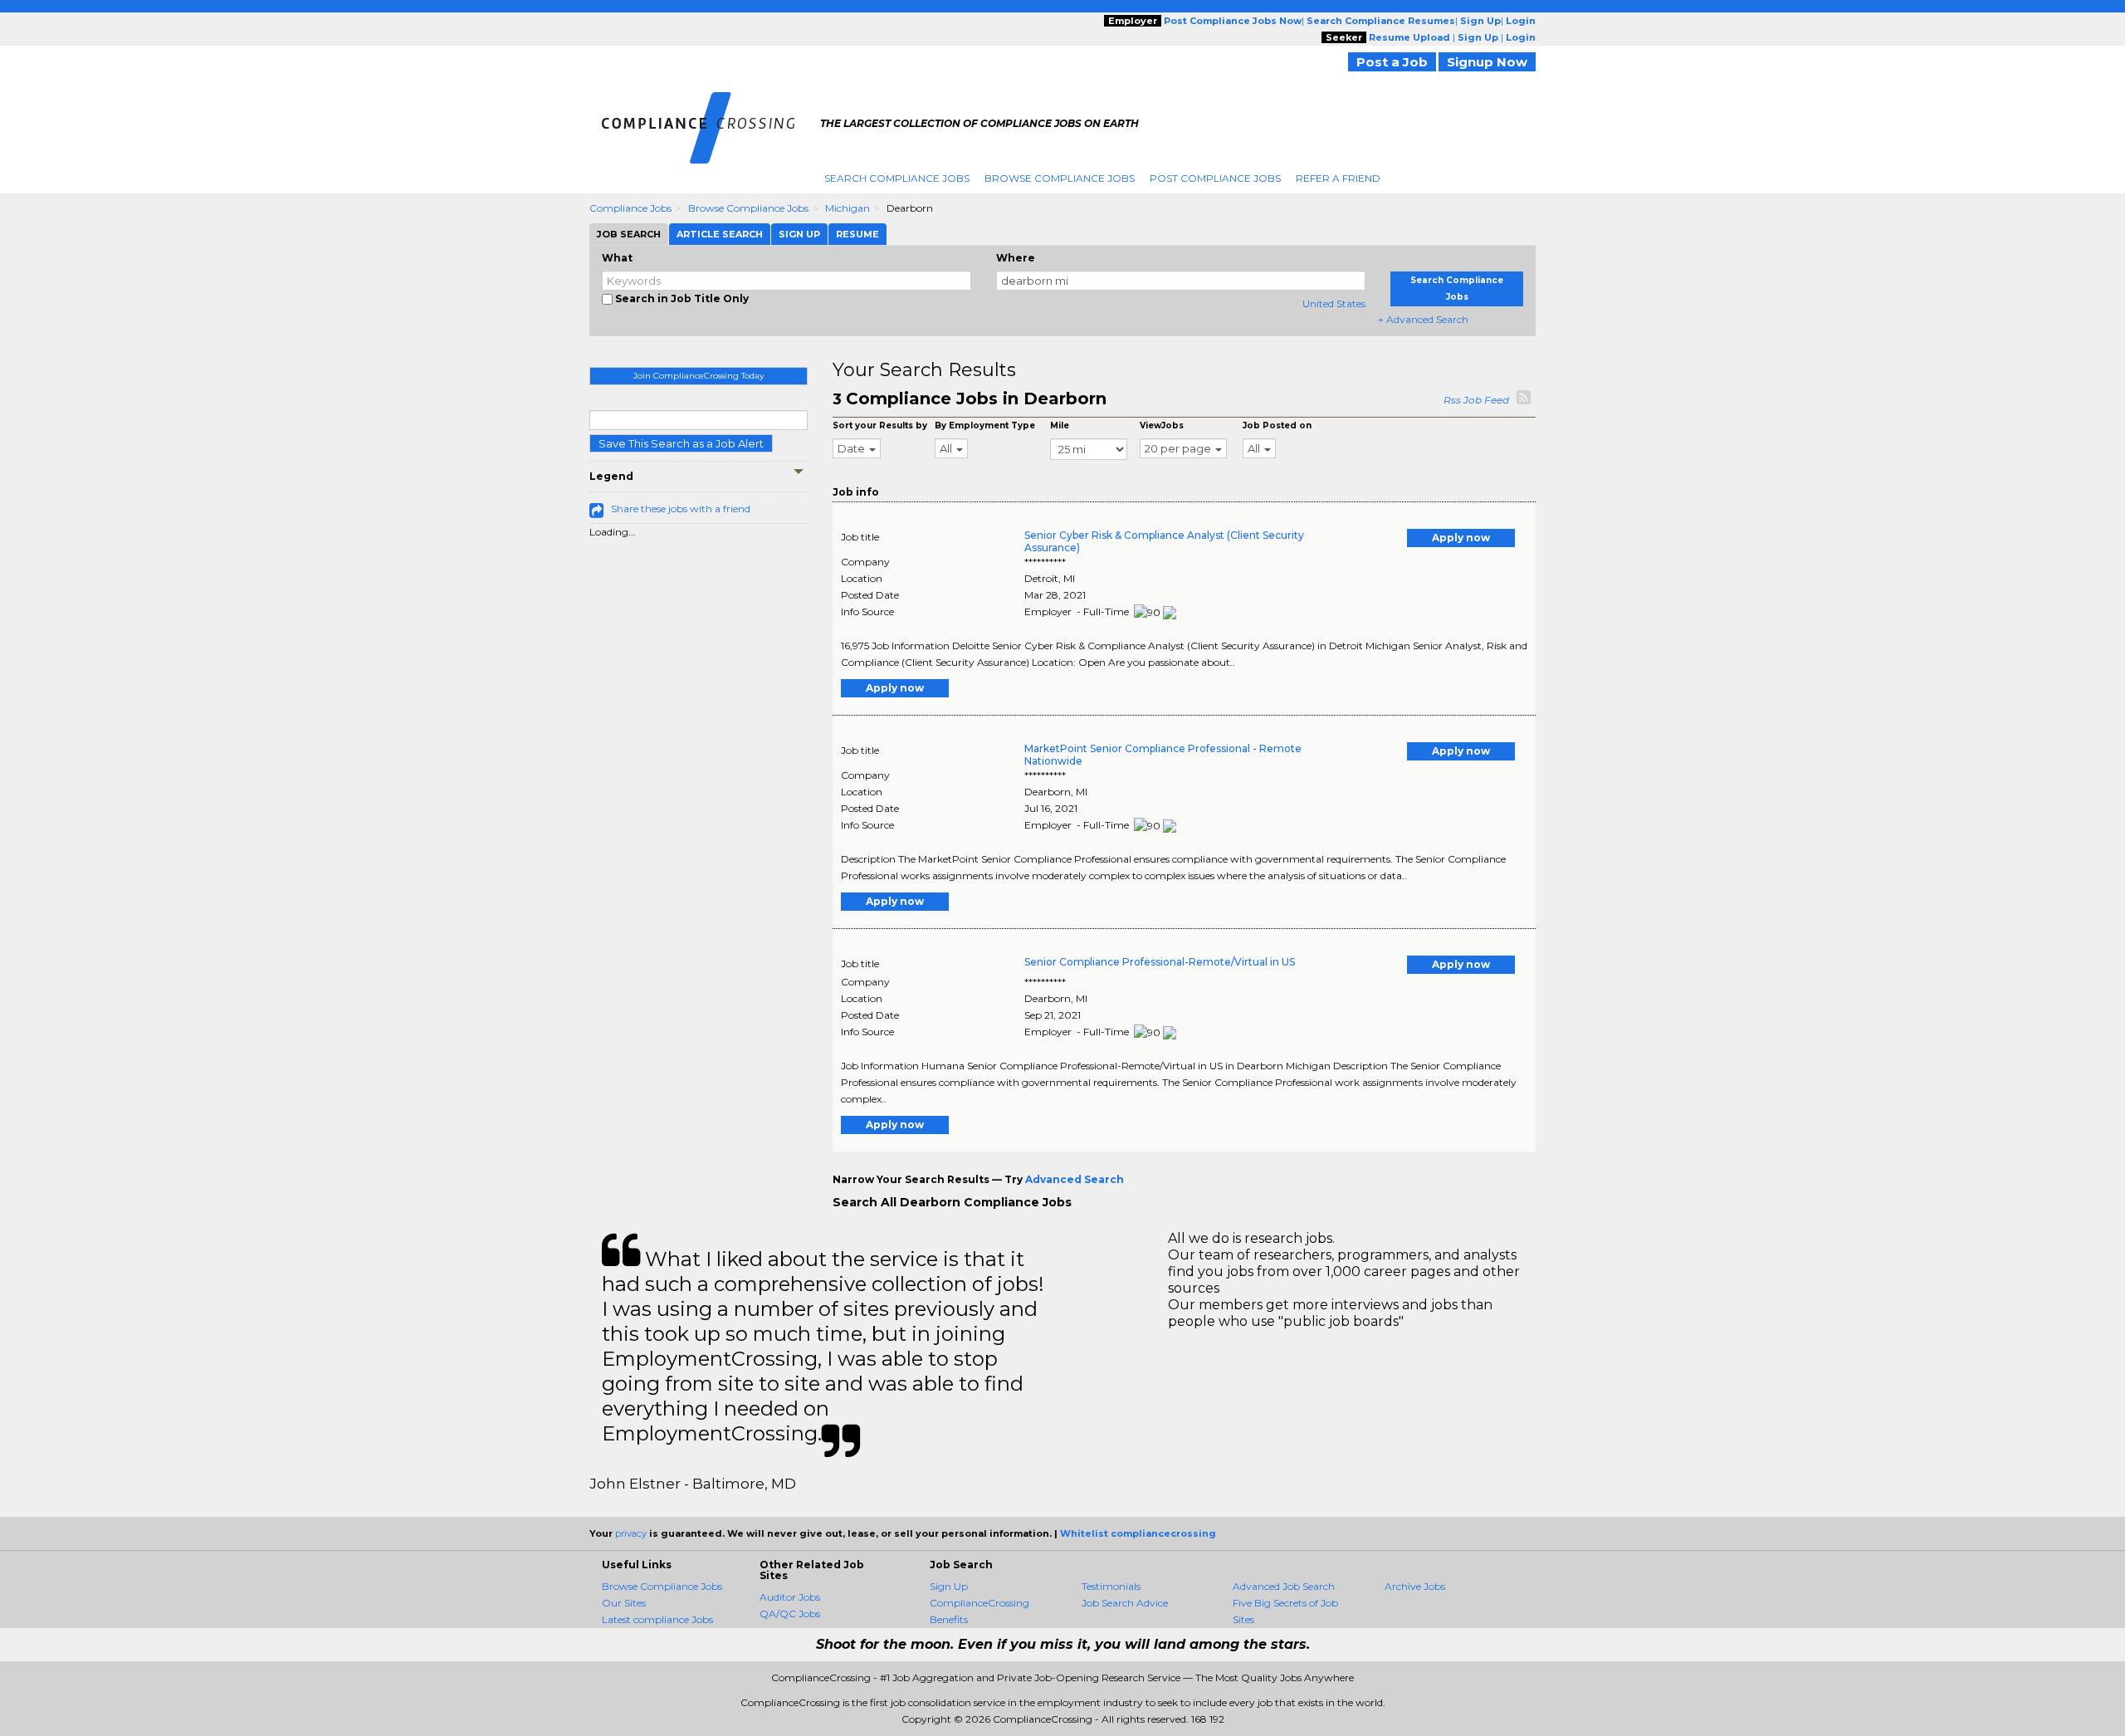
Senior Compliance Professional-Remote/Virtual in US (1160, 962)
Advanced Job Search (1284, 1586)
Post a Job (1392, 62)
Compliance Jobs (630, 208)
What (617, 258)
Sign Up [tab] (799, 234)
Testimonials (1111, 1586)
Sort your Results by (880, 425)
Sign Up (949, 1586)
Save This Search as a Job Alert (681, 443)
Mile (1060, 425)
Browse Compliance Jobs (1060, 178)
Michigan (848, 208)
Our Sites (624, 1603)
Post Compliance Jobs (1215, 178)
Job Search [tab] (629, 234)
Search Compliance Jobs (897, 178)
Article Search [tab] (720, 234)
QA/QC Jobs (790, 1614)
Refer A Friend (1338, 178)
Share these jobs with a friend (681, 509)
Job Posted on (1277, 425)
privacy (631, 1533)
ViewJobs (1162, 425)
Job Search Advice (1125, 1603)
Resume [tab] (857, 234)
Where (1016, 258)
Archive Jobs (1415, 1586)
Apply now (1461, 538)
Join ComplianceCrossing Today (699, 376)
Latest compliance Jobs (657, 1619)
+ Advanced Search (1423, 319)
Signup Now (1487, 62)
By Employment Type (985, 425)
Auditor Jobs (790, 1597)
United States (1334, 303)
